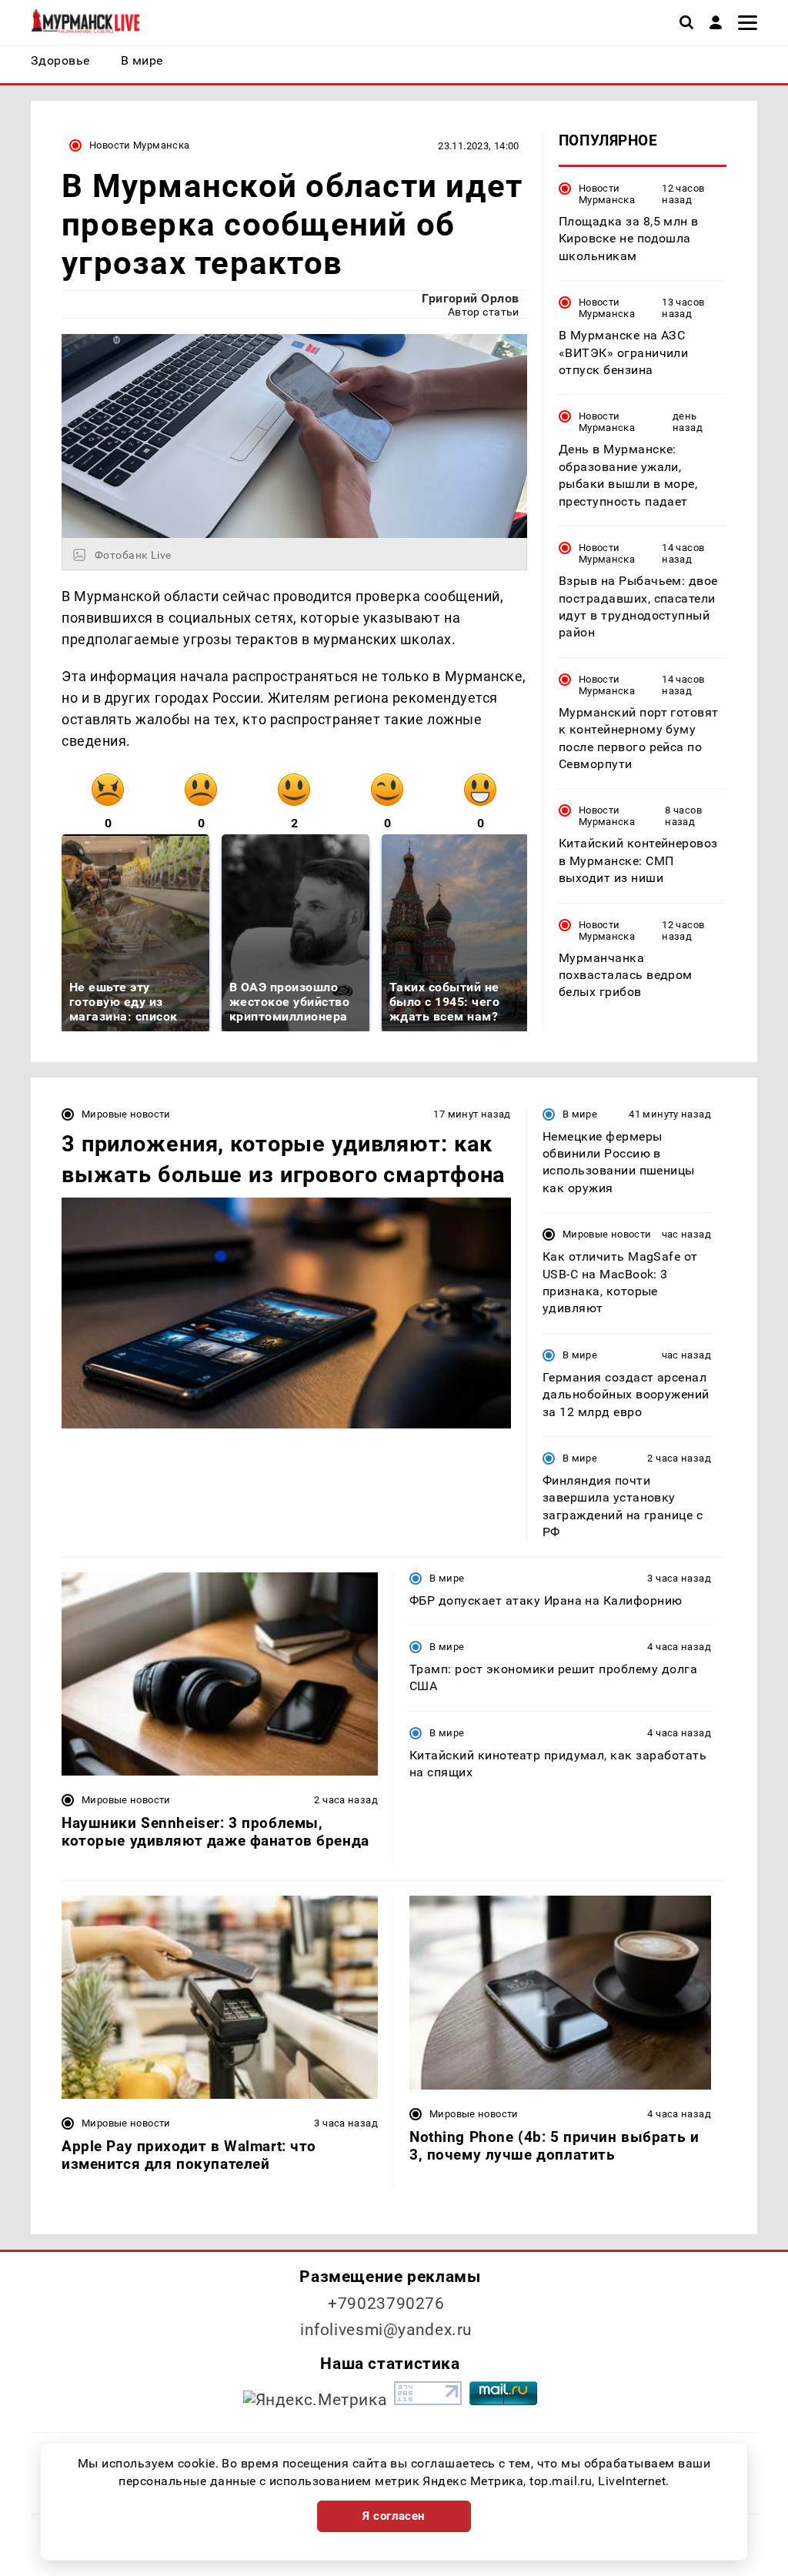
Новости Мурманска (140, 145)
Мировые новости (126, 1114)
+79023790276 (386, 2304)
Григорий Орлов (471, 298)
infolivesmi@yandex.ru (386, 2330)
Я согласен (394, 2516)
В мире (580, 1114)
